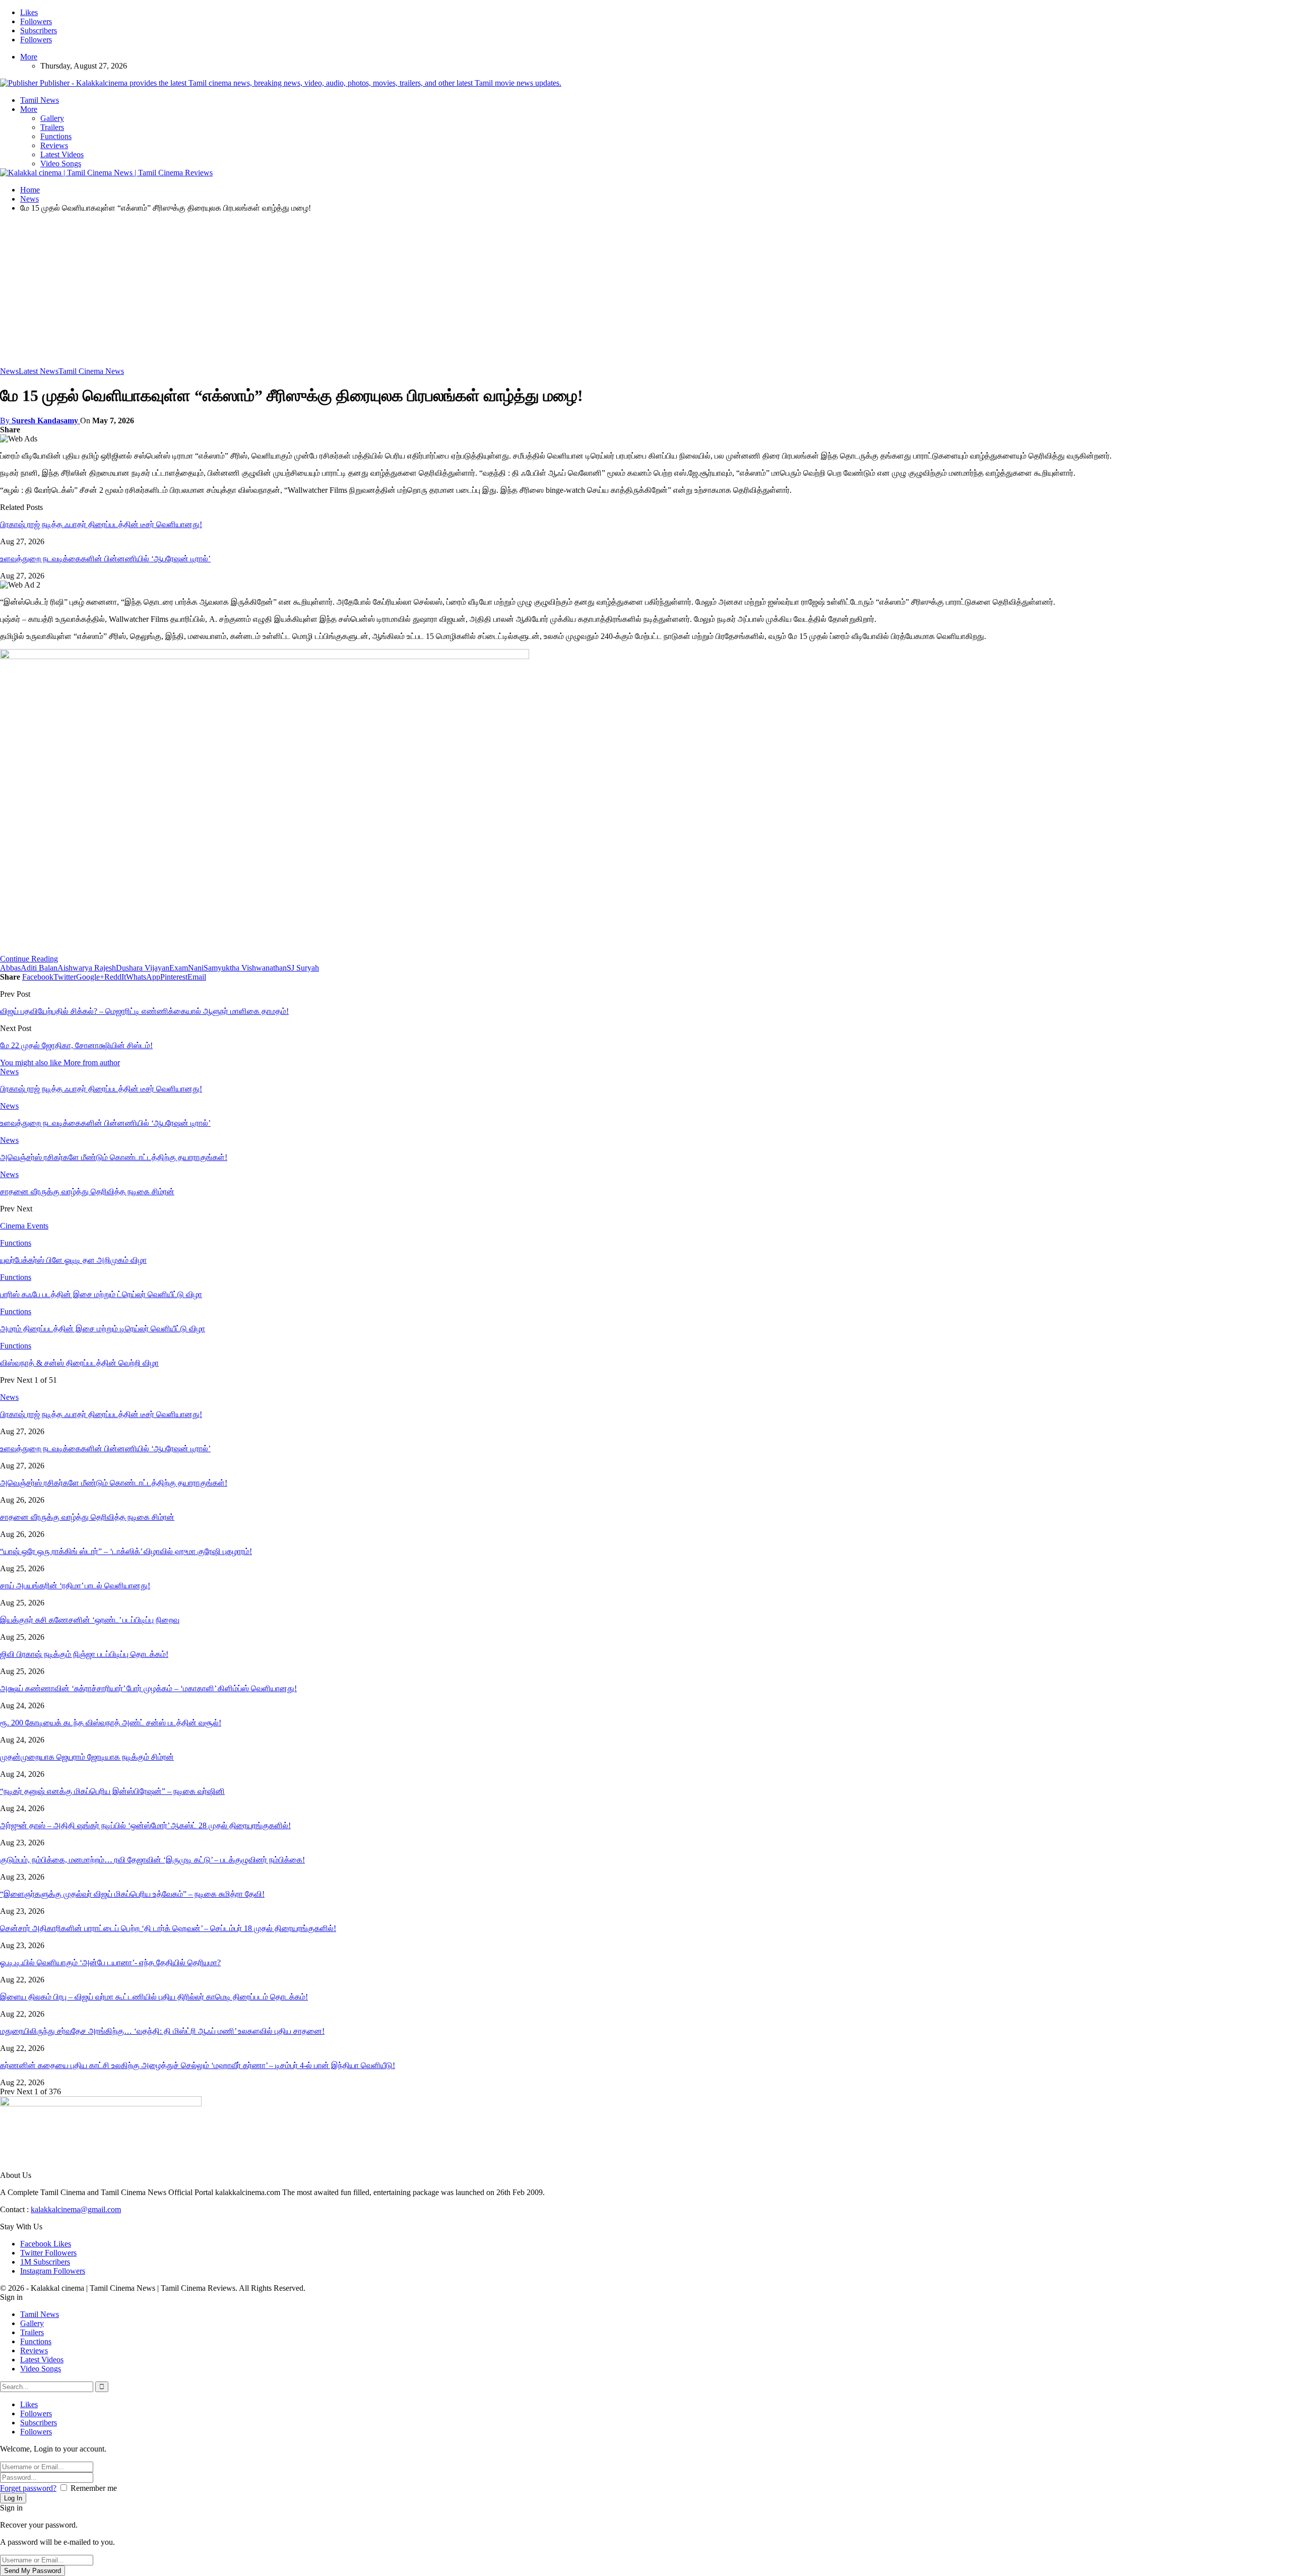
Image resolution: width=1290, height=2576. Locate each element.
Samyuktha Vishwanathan (245, 968)
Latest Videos (62, 154)
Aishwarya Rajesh (87, 968)
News (9, 371)
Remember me (94, 2488)
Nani (196, 968)
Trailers (52, 127)
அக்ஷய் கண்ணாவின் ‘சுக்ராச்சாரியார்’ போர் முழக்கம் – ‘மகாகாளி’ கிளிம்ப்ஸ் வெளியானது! (148, 1688)
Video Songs (61, 164)
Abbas (10, 968)
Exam (179, 968)
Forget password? (28, 2488)
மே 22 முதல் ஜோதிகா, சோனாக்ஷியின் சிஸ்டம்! (76, 1045)
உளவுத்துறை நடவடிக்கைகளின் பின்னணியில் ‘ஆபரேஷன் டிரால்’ (105, 559)
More (29, 57)
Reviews (54, 145)
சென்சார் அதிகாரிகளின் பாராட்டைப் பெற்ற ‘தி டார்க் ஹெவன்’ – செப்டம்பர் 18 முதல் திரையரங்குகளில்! (168, 1928)
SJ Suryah (303, 968)
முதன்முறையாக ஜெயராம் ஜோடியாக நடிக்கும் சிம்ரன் (87, 1757)
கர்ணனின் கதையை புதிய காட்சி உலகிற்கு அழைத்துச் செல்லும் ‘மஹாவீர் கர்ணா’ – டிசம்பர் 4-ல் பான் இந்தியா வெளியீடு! (198, 2065)
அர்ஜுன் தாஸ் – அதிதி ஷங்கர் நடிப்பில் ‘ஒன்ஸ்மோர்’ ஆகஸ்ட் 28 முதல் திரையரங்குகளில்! (145, 1825)
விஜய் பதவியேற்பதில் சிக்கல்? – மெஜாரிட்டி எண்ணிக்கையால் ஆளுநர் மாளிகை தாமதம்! (144, 1011)
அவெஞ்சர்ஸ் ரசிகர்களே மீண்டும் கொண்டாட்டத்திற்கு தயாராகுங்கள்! (114, 1483)
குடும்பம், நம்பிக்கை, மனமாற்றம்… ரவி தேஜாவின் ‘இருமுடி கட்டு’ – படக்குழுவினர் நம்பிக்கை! (152, 1860)
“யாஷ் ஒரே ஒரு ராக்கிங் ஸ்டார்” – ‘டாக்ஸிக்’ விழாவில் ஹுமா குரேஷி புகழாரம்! (126, 1551)
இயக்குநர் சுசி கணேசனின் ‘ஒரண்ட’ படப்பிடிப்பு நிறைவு (90, 1620)
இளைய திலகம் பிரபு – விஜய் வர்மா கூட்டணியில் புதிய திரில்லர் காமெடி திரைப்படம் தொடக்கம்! (154, 1997)
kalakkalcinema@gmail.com (76, 2209)
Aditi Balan (39, 968)
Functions (56, 136)
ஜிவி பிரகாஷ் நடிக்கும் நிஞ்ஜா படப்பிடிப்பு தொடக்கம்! (84, 1654)
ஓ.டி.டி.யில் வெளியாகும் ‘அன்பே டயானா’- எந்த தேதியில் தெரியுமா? (110, 1962)
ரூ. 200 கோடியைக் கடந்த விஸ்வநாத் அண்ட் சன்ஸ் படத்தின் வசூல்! (111, 1723)
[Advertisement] (645, 291)
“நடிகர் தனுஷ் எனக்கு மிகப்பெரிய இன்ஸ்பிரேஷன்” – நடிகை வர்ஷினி (112, 1791)
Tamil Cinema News (91, 371)
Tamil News (40, 100)
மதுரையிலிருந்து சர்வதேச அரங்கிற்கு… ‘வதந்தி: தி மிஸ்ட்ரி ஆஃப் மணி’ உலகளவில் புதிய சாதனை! (162, 2031)
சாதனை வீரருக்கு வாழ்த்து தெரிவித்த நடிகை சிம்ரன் (87, 1517)
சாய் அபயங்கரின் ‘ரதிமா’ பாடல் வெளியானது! (75, 1586)
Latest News (39, 371)
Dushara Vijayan (143, 968)
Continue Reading (29, 959)
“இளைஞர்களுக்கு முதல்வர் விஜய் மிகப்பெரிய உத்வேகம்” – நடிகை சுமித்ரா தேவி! (132, 1894)
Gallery (52, 118)
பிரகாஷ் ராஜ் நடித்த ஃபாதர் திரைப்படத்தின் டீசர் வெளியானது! (101, 524)
